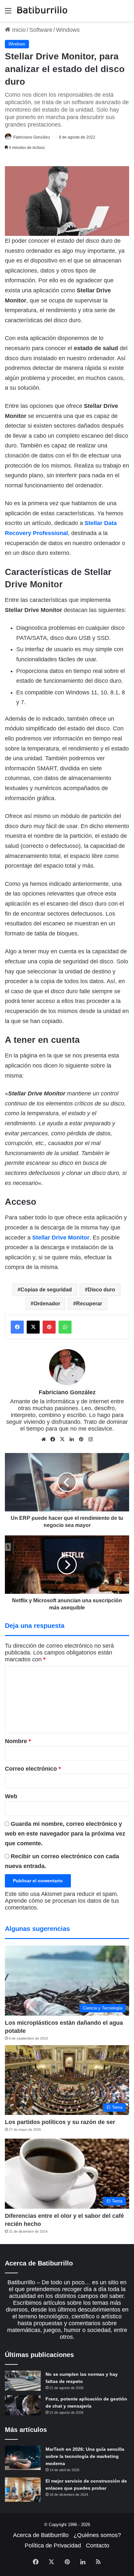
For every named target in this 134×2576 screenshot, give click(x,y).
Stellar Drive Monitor (61, 1238)
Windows (68, 30)
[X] (62, 1439)
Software (41, 30)
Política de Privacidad (53, 2545)
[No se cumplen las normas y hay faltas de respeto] (23, 2381)
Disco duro (101, 1290)
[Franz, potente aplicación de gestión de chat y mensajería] (23, 2405)
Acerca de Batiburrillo (41, 2535)
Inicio (18, 30)
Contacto (98, 2545)
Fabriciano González (32, 137)
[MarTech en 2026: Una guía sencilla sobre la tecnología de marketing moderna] (23, 2458)
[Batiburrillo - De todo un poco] (42, 11)
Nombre (18, 1741)
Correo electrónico (33, 1769)
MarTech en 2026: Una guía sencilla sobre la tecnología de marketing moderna (85, 2456)
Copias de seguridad (46, 1290)
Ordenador (47, 1304)
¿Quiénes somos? (97, 2535)
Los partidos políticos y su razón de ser (60, 2122)
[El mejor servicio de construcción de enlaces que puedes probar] (23, 2490)
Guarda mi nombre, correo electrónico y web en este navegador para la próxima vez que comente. (65, 1834)
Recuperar (89, 1304)
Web (11, 1796)
